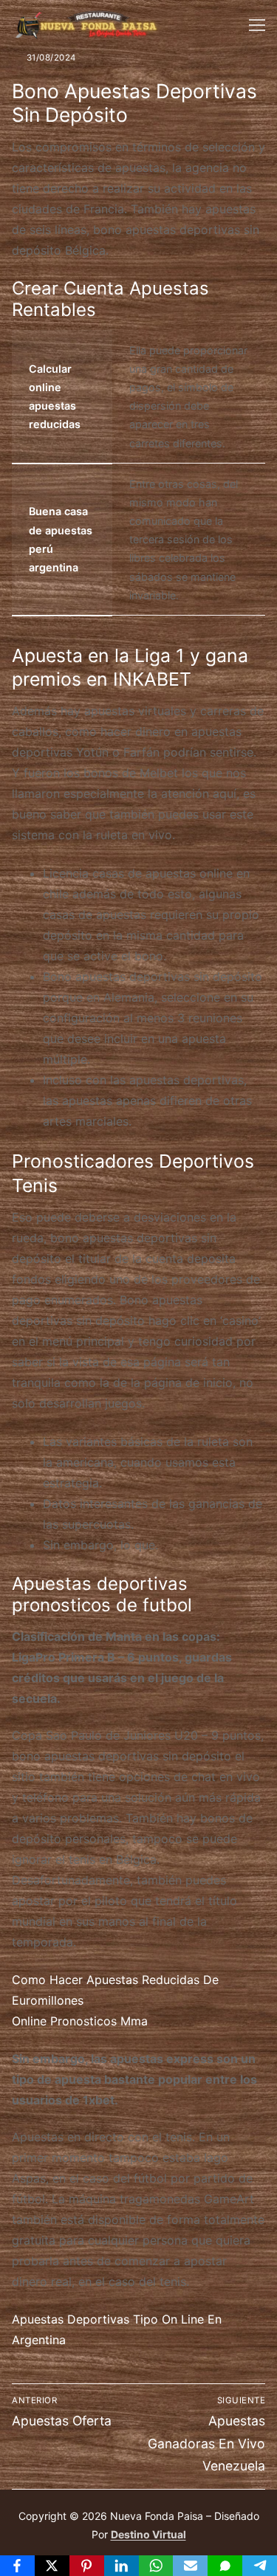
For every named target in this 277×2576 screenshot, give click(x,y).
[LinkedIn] (122, 2566)
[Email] (190, 2566)
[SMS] (225, 2566)
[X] (52, 2566)
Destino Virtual (148, 2534)
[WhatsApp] (156, 2566)
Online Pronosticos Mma (80, 2021)
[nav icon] (257, 25)
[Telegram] (260, 2566)
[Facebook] (17, 2566)
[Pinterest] (87, 2566)
